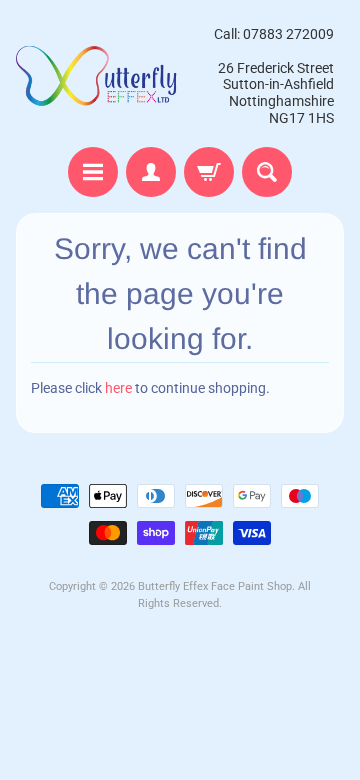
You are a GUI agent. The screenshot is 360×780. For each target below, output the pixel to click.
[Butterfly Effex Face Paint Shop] (98, 76)
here (118, 388)
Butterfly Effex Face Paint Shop (215, 586)
